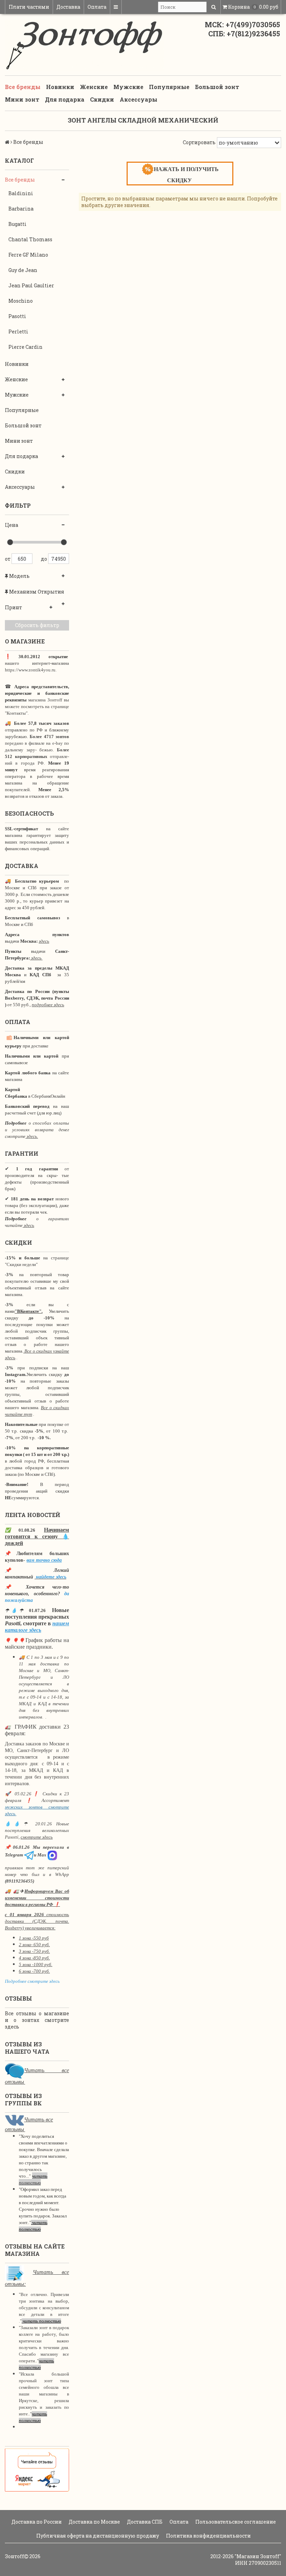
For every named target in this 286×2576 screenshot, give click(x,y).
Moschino (21, 301)
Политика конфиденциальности (208, 2536)
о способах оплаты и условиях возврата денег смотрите (37, 1130)
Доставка (68, 7)
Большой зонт (217, 87)
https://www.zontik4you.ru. (31, 670)
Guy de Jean (23, 270)
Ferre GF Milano (28, 255)
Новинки (60, 87)
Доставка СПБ (144, 2522)
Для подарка (65, 99)
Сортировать (199, 142)
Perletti (18, 332)
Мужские (128, 87)
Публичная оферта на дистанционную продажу (97, 2536)
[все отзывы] (37, 2469)
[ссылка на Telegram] (29, 1855)
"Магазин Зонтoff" (258, 2556)
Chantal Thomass (30, 239)
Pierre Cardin (25, 347)
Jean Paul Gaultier (31, 285)
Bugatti (17, 224)
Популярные (169, 87)
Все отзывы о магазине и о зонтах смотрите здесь (37, 2020)
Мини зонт (22, 99)
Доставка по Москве (94, 2522)
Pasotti (17, 316)
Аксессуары (138, 99)
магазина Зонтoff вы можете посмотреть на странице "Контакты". (37, 706)
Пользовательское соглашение (235, 2522)
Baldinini (21, 193)
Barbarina (21, 209)
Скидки (102, 99)
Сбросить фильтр (37, 625)
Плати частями (29, 7)
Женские (94, 87)
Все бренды (23, 87)
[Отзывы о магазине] (14, 2070)
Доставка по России (36, 2522)
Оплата (97, 7)
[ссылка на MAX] (52, 1855)
